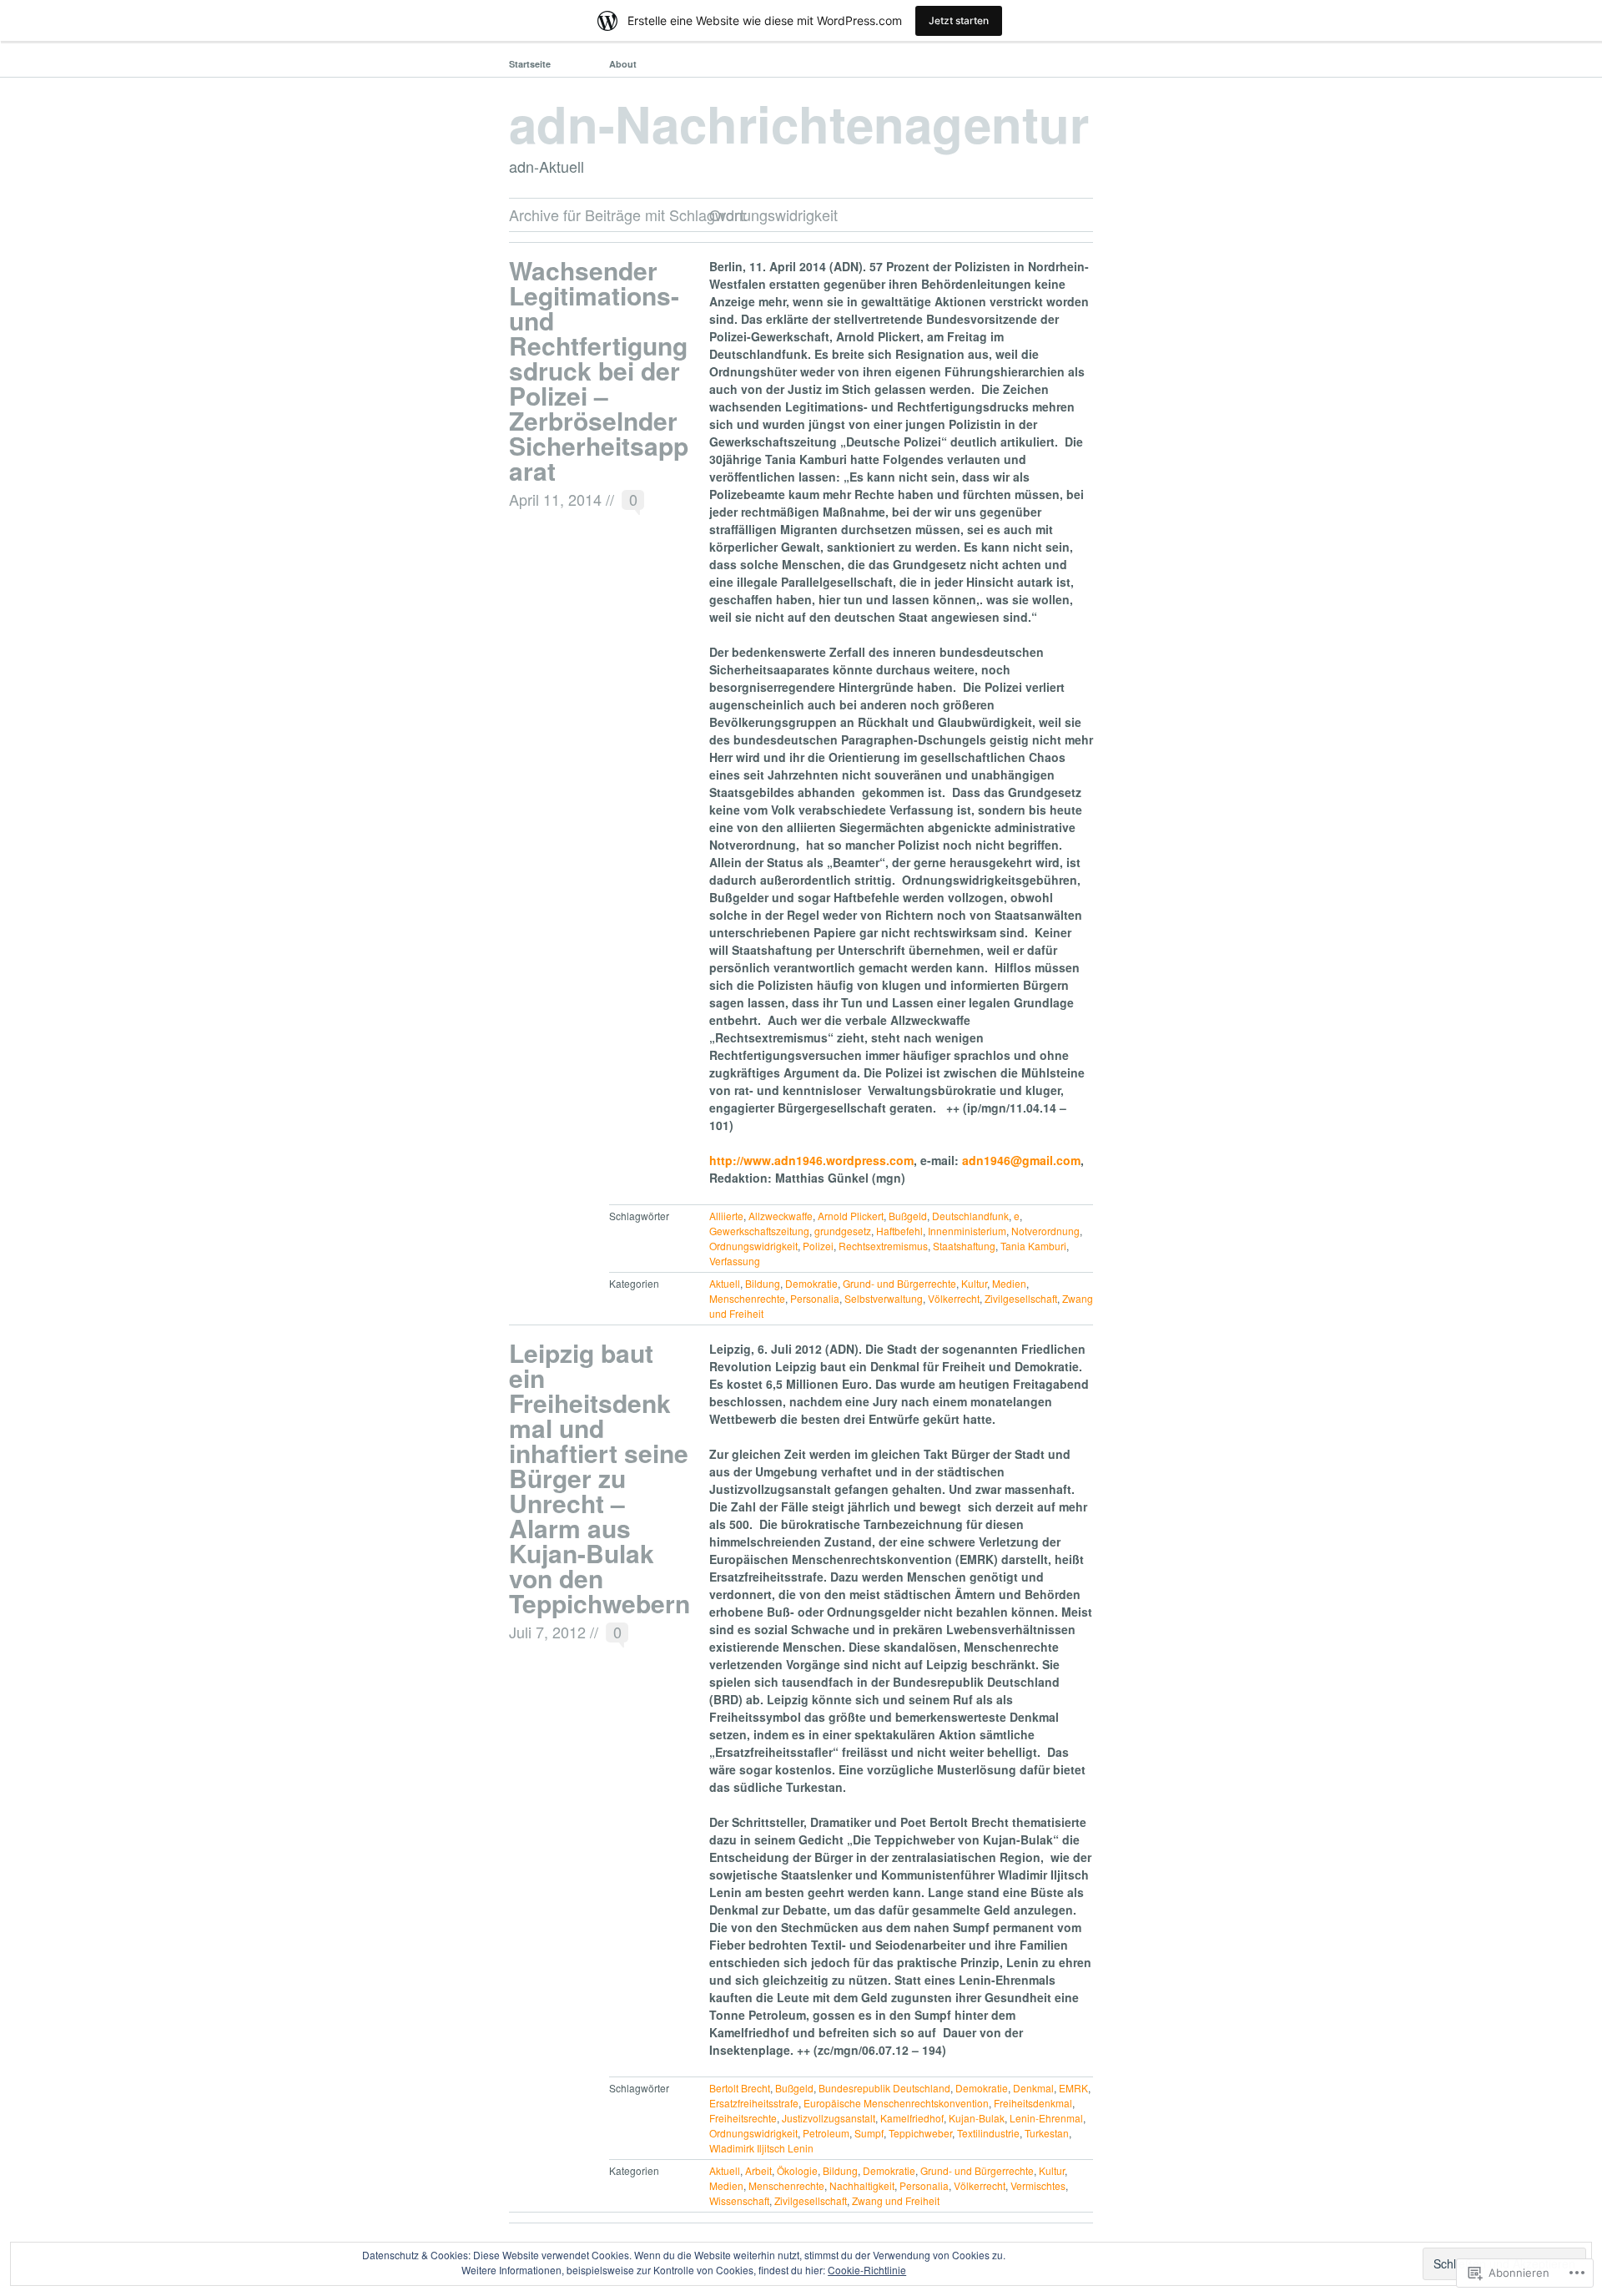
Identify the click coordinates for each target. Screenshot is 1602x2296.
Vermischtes (1038, 2185)
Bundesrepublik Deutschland (884, 2088)
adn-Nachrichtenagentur (799, 123)
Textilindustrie (988, 2133)
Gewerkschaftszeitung (759, 1231)
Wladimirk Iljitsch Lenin (761, 2148)
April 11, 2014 (555, 499)
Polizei (818, 1246)
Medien (1009, 1283)
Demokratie (811, 1283)
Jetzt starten (959, 20)
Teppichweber (920, 2133)
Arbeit (758, 2170)
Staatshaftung (964, 1246)
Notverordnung (1045, 1231)
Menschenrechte (747, 1298)
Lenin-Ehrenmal (1046, 2118)
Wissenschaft (739, 2200)
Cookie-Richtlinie (867, 2270)
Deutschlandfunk (970, 1216)
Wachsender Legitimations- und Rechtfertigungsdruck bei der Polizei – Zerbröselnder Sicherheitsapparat (599, 370)
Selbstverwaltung (884, 1298)
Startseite (530, 64)
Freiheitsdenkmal (1033, 2103)
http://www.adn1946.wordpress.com (811, 1160)
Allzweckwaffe (781, 1216)
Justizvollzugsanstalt (829, 2118)
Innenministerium (967, 1231)
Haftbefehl (899, 1231)
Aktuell (725, 1283)
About (623, 64)
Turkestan (1047, 2133)
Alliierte (726, 1216)
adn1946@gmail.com (1021, 1160)
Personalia (815, 1298)
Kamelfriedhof (912, 2118)
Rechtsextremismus (883, 1246)
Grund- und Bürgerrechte (899, 1283)
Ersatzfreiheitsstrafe (754, 2103)
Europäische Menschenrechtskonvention (896, 2103)
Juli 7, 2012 (547, 1632)
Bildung (763, 1283)
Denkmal (1033, 2088)
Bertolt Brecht (740, 2088)
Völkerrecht (954, 1298)
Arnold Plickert (851, 1216)
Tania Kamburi (1033, 1246)
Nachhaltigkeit (862, 2185)
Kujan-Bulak (977, 2118)
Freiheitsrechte (743, 2118)
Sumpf (869, 2133)
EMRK (1073, 2088)
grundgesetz (843, 1231)
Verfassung (735, 1261)
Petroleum (826, 2133)
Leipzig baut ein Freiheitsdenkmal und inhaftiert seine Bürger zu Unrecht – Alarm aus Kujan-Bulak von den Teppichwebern (599, 1478)
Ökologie (797, 2170)
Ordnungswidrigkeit (753, 1246)
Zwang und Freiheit (896, 2200)
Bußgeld (908, 1216)
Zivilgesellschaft (1021, 1298)
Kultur (974, 1283)
